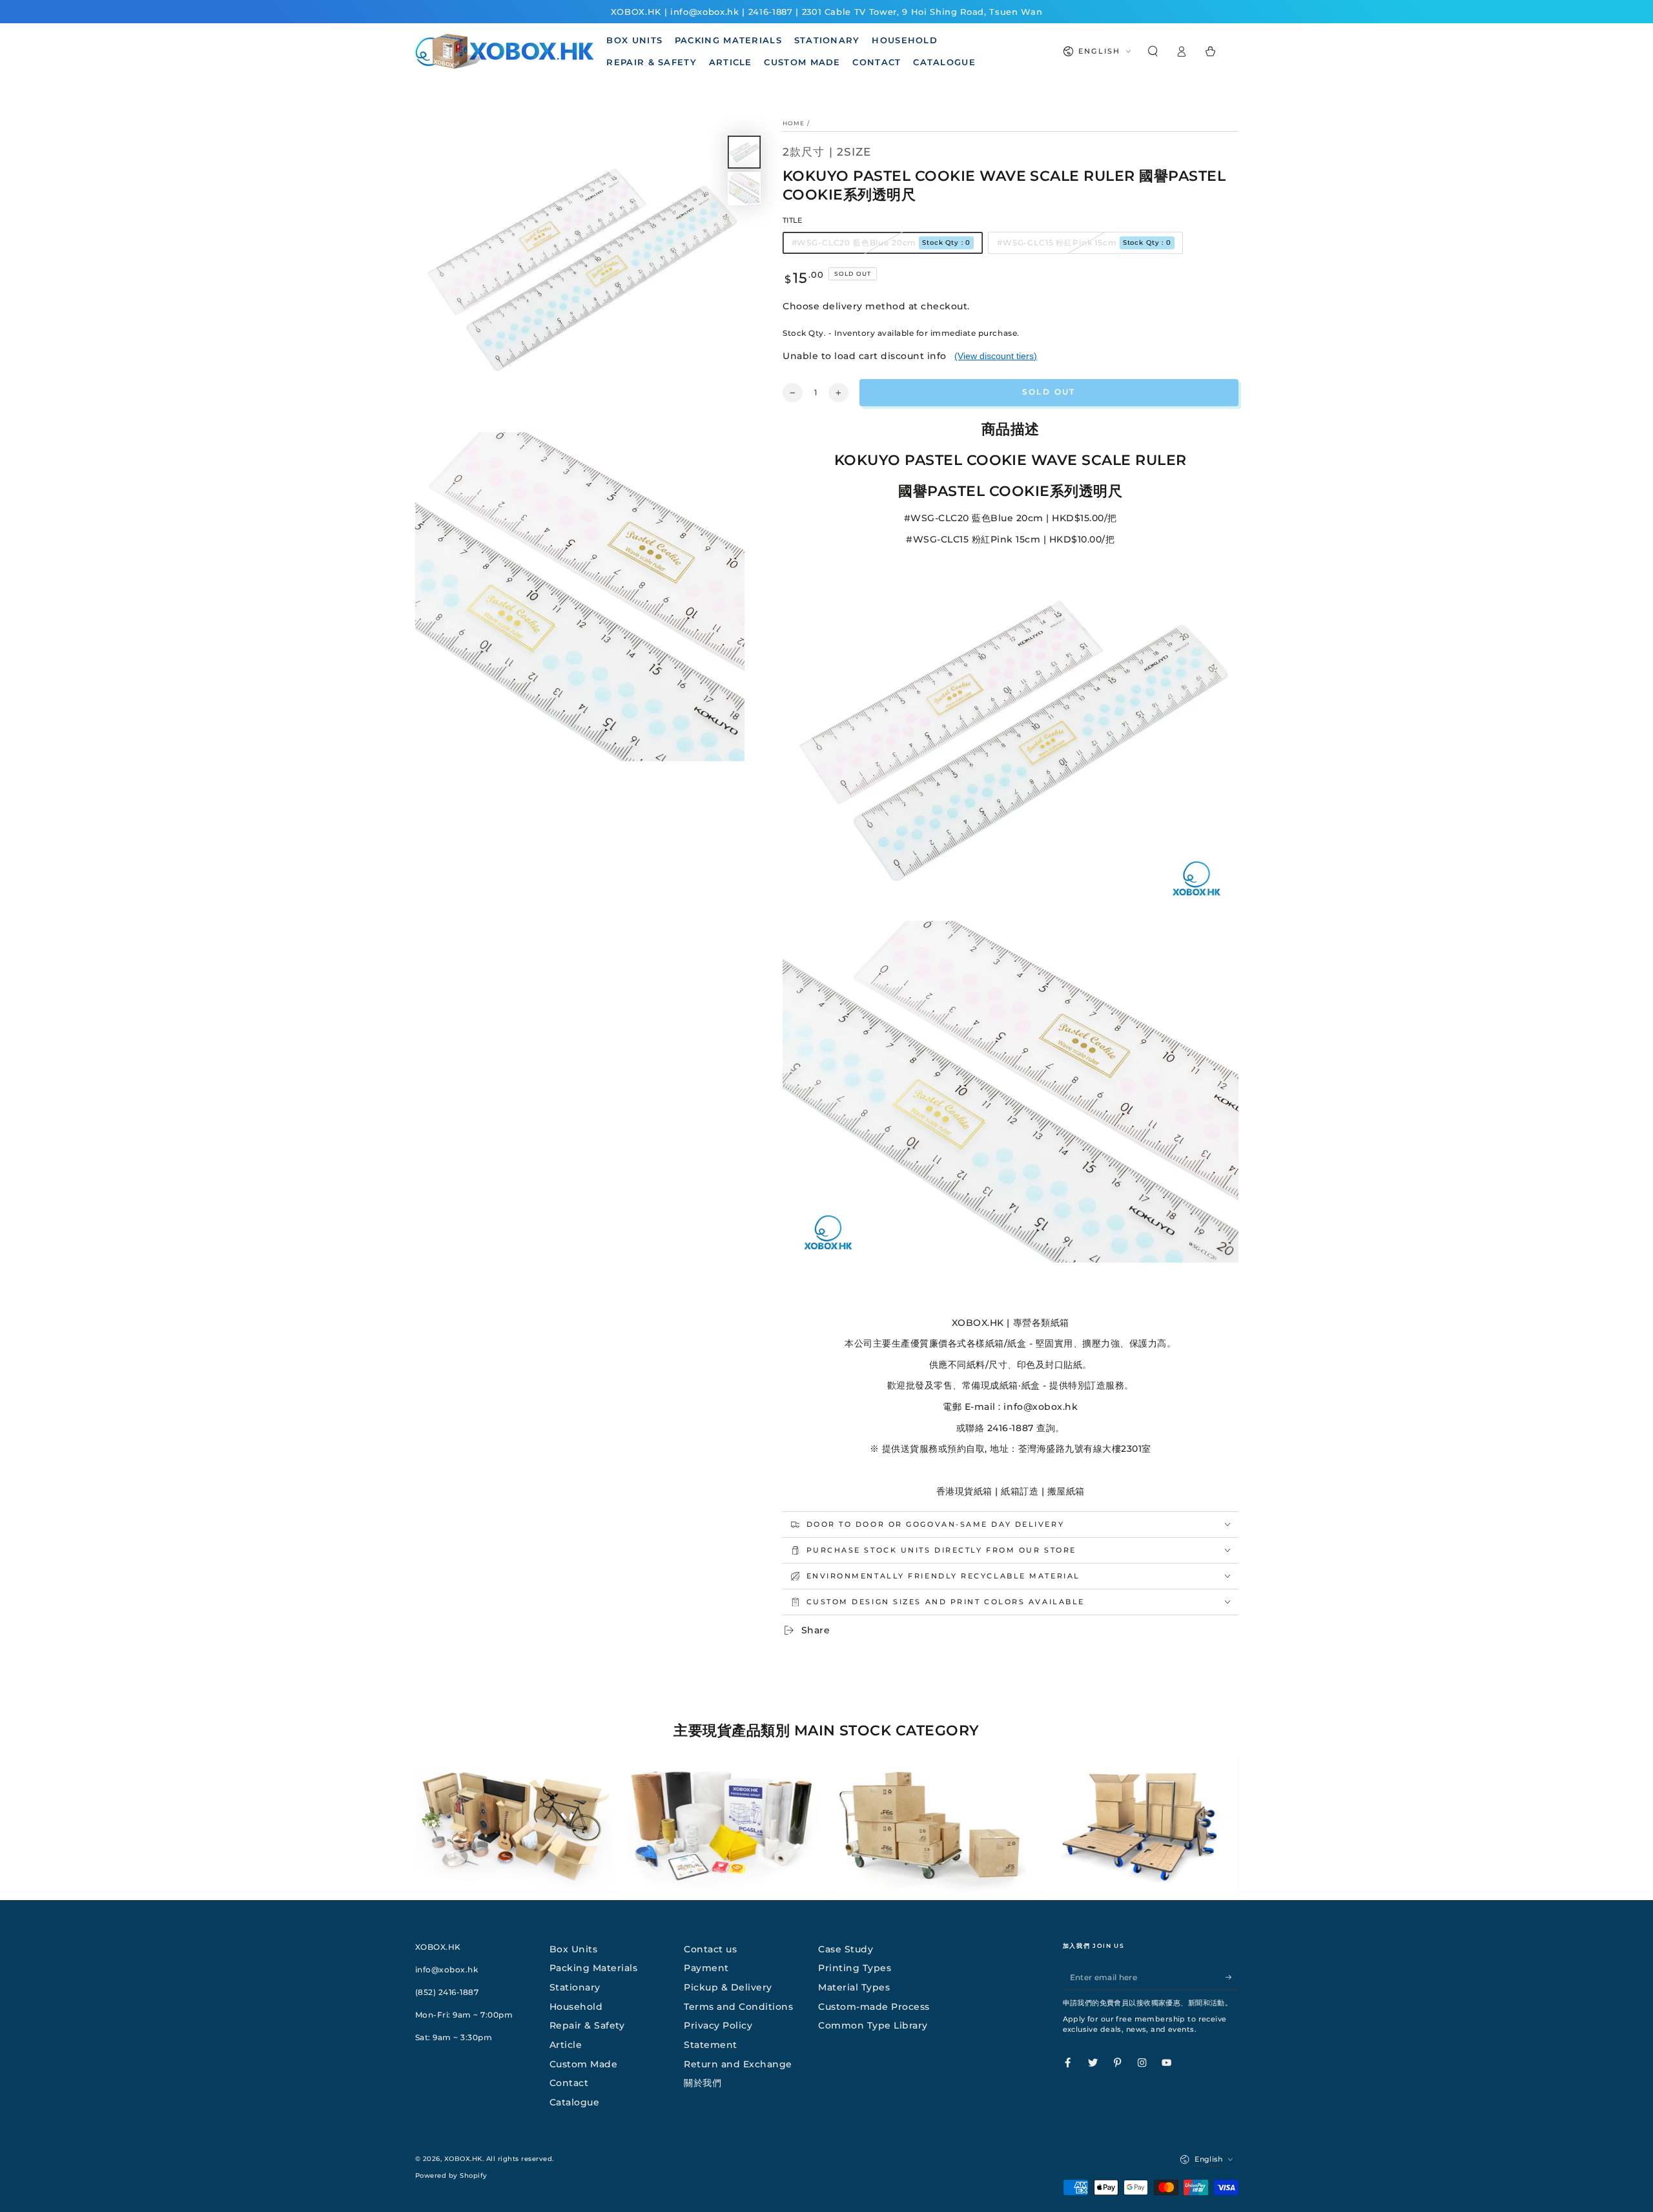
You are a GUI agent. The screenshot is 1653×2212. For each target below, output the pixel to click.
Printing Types (855, 1968)
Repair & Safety (587, 2025)
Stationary (575, 1987)
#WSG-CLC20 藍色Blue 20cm (881, 243)
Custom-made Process (874, 2007)
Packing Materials (594, 1968)
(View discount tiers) (996, 356)
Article (566, 2045)
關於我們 (703, 2083)
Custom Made (584, 2064)
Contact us (710, 1949)
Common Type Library (873, 2025)
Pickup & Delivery (728, 1987)
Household (576, 2007)
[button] (1153, 51)
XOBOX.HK (463, 2159)
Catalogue (575, 2102)
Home (794, 123)
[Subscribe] (1232, 1977)
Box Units (574, 1949)
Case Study (846, 1949)
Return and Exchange (738, 2064)
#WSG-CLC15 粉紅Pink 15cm (1084, 243)
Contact (569, 2083)
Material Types (854, 1987)
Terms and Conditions (738, 2007)
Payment (706, 1968)
